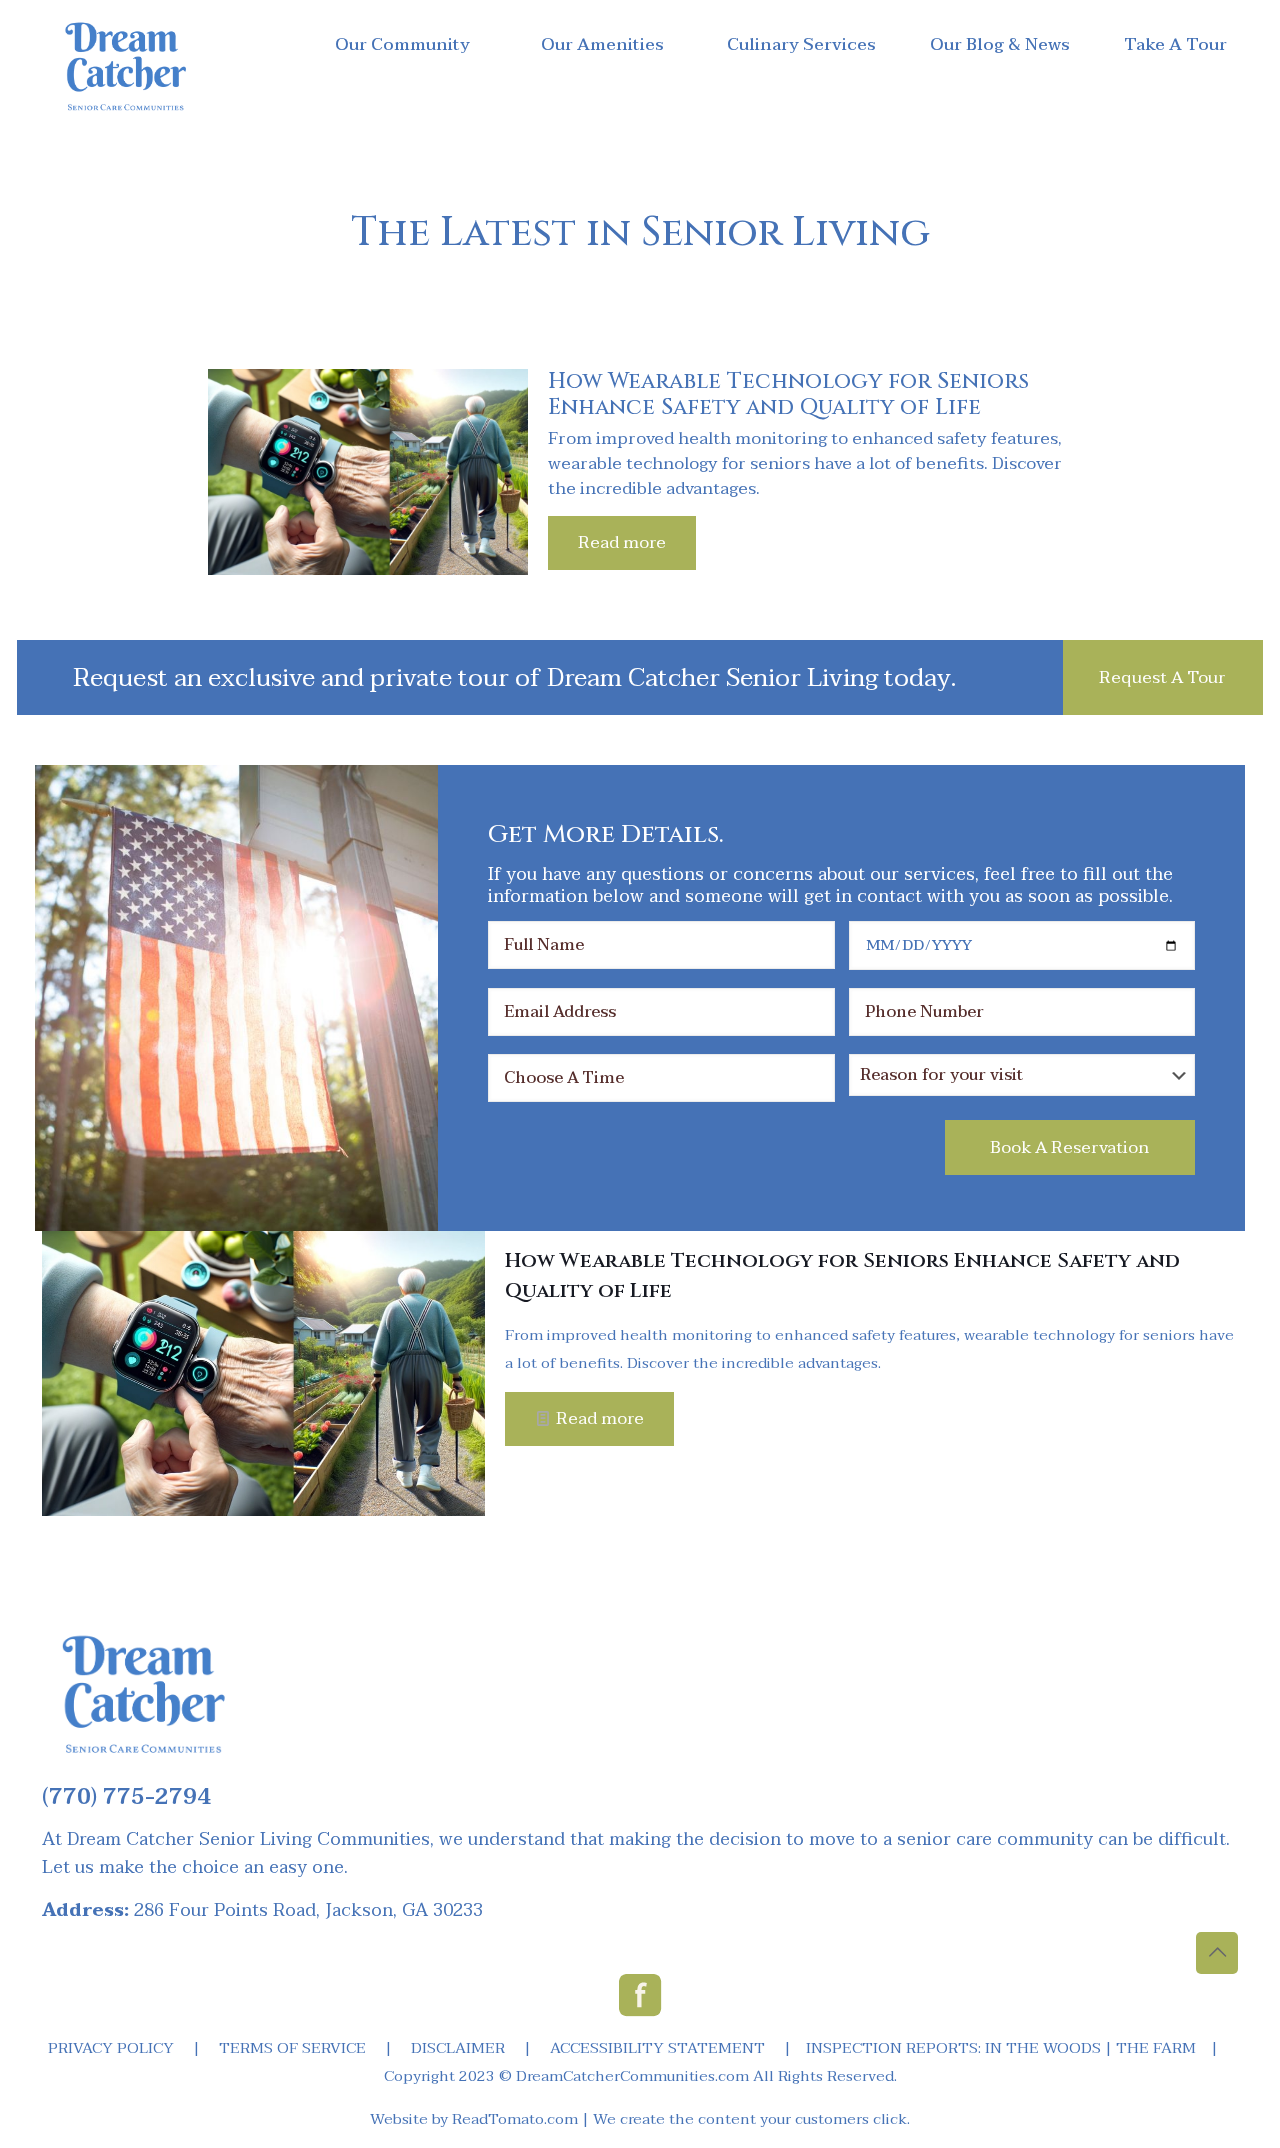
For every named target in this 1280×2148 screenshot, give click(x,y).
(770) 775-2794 (126, 1797)
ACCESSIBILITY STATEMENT (657, 2048)
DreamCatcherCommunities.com (632, 2076)
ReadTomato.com (515, 2119)
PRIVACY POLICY (111, 2048)
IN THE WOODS (1043, 2048)
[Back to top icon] (1217, 1953)
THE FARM (1156, 2048)
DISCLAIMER (458, 2048)
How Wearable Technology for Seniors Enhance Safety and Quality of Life (788, 394)
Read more (622, 542)
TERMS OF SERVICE (292, 2048)
